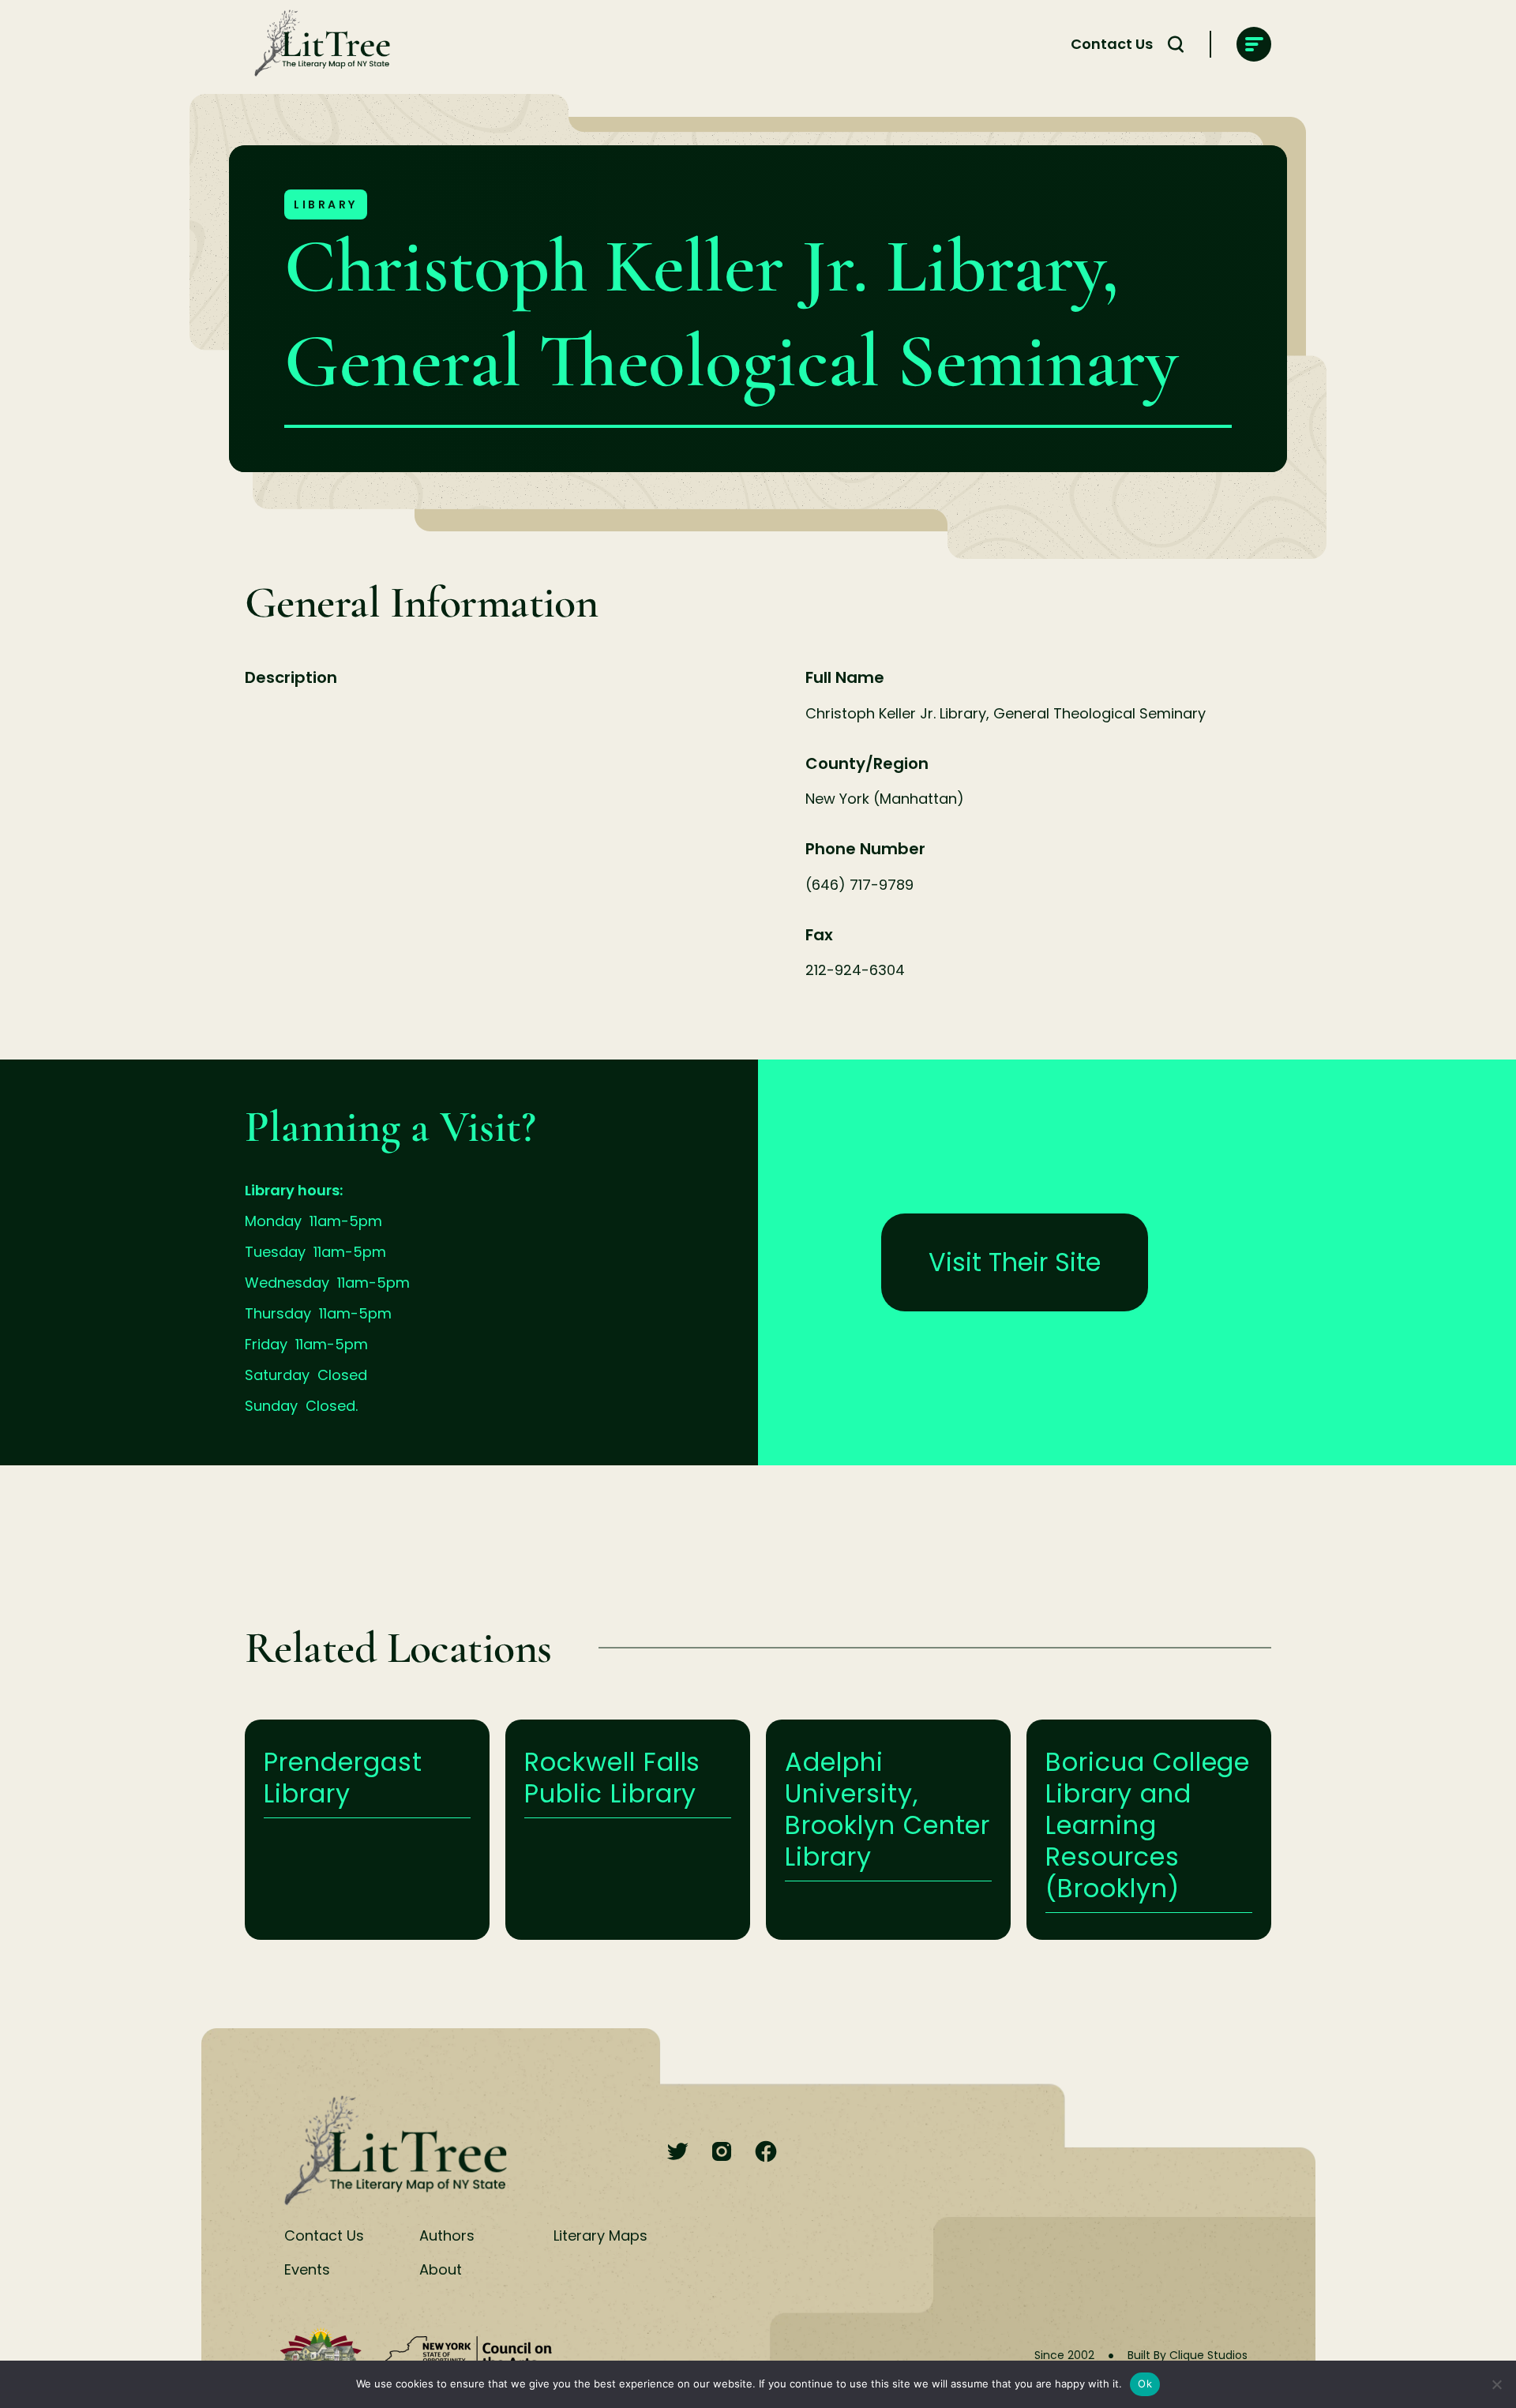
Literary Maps (600, 2235)
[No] (1496, 2384)
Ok (1145, 2384)
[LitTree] (317, 44)
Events (307, 2269)
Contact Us (1112, 44)
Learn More (367, 1830)
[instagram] (722, 2153)
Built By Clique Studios (1188, 2355)
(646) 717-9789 (859, 885)
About (441, 2269)
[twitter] (677, 2153)
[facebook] (766, 2153)
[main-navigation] (1254, 44)
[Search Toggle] (1176, 44)
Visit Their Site (1015, 1262)
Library (326, 204)
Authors (447, 2235)
